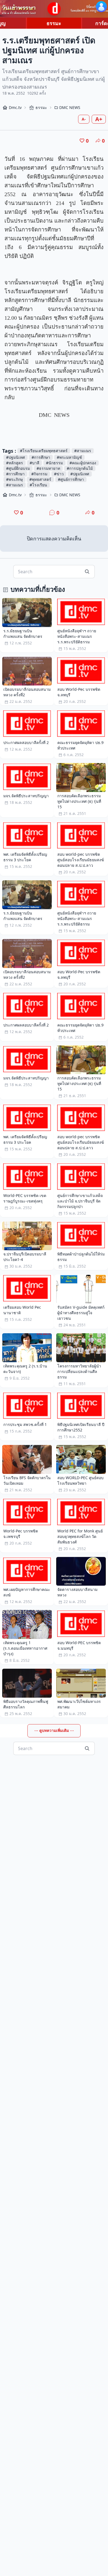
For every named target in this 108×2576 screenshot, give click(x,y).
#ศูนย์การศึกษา (71, 479)
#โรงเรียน (38, 485)
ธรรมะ (54, 23)
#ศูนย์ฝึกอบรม (18, 468)
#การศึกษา (41, 457)
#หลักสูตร (15, 463)
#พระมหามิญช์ (69, 457)
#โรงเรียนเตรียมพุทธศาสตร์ (44, 451)
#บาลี (34, 463)
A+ (99, 119)
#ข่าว (59, 474)
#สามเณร (83, 451)
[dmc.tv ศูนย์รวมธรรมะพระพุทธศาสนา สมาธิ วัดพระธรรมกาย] (54, 9)
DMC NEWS (70, 107)
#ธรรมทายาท (48, 468)
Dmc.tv (15, 107)
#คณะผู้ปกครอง (83, 463)
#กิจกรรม (39, 474)
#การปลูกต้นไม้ (80, 468)
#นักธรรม (54, 463)
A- (84, 119)
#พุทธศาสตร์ (40, 479)
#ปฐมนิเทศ (16, 457)
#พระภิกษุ (14, 479)
